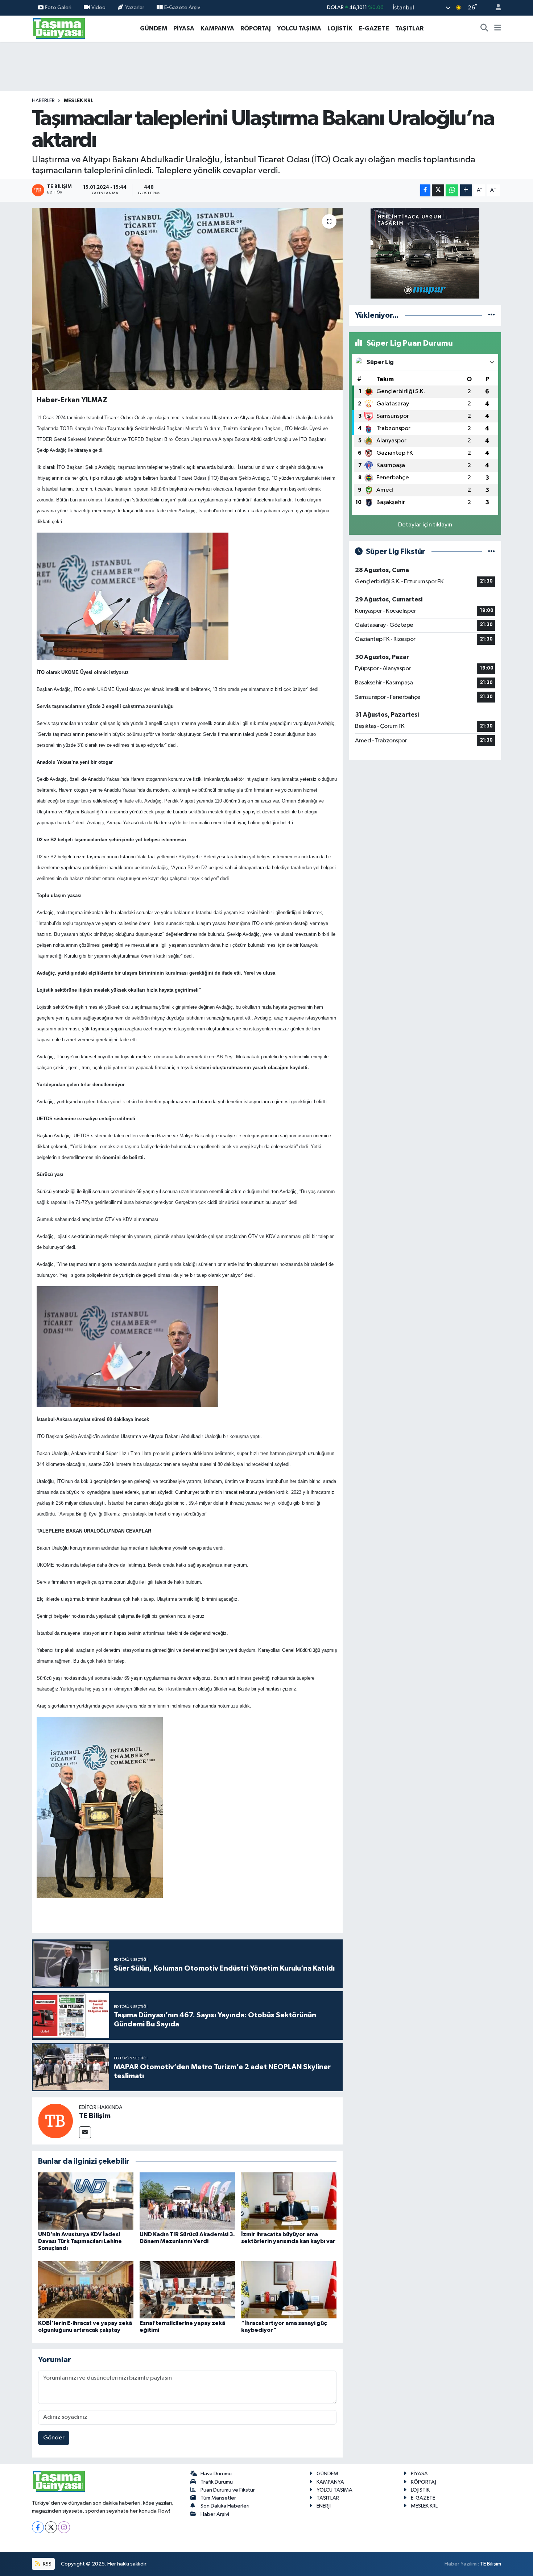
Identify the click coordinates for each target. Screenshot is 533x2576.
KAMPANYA (217, 28)
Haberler (43, 101)
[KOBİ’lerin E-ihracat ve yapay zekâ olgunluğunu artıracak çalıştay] (86, 2290)
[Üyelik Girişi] (495, 8)
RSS (47, 2564)
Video (98, 7)
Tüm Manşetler (218, 2498)
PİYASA (184, 28)
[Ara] (484, 29)
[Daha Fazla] (466, 190)
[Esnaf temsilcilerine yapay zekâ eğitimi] (187, 2290)
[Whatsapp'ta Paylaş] (452, 190)
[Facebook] (38, 2527)
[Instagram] (64, 2527)
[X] (51, 2527)
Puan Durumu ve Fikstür (228, 2490)
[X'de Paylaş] (438, 190)
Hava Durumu (216, 2474)
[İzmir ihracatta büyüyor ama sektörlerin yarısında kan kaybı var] (289, 2201)
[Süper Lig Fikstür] (491, 552)
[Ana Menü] (498, 29)
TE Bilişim (95, 2116)
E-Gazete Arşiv (182, 7)
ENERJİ (324, 2506)
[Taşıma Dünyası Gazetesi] (59, 28)
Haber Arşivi (215, 2514)
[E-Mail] (85, 2132)
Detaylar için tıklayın (425, 525)
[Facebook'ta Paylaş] (425, 190)
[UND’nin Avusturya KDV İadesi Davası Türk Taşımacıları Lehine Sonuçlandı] (86, 2201)
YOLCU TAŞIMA (299, 28)
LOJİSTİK (340, 28)
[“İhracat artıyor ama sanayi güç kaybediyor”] (289, 2290)
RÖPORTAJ (256, 28)
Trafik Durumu (217, 2482)
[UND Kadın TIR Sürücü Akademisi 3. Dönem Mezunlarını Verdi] (187, 2201)
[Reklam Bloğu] (425, 253)
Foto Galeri (58, 7)
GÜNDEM (154, 28)
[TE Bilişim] (55, 2121)
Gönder (54, 2438)
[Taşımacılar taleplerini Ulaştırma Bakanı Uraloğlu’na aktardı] (187, 299)
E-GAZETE (374, 28)
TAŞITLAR (409, 28)
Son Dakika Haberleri (225, 2506)
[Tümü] (491, 315)
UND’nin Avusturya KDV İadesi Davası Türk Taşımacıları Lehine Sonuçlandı (80, 2241)
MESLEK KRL (78, 101)
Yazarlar (135, 7)
